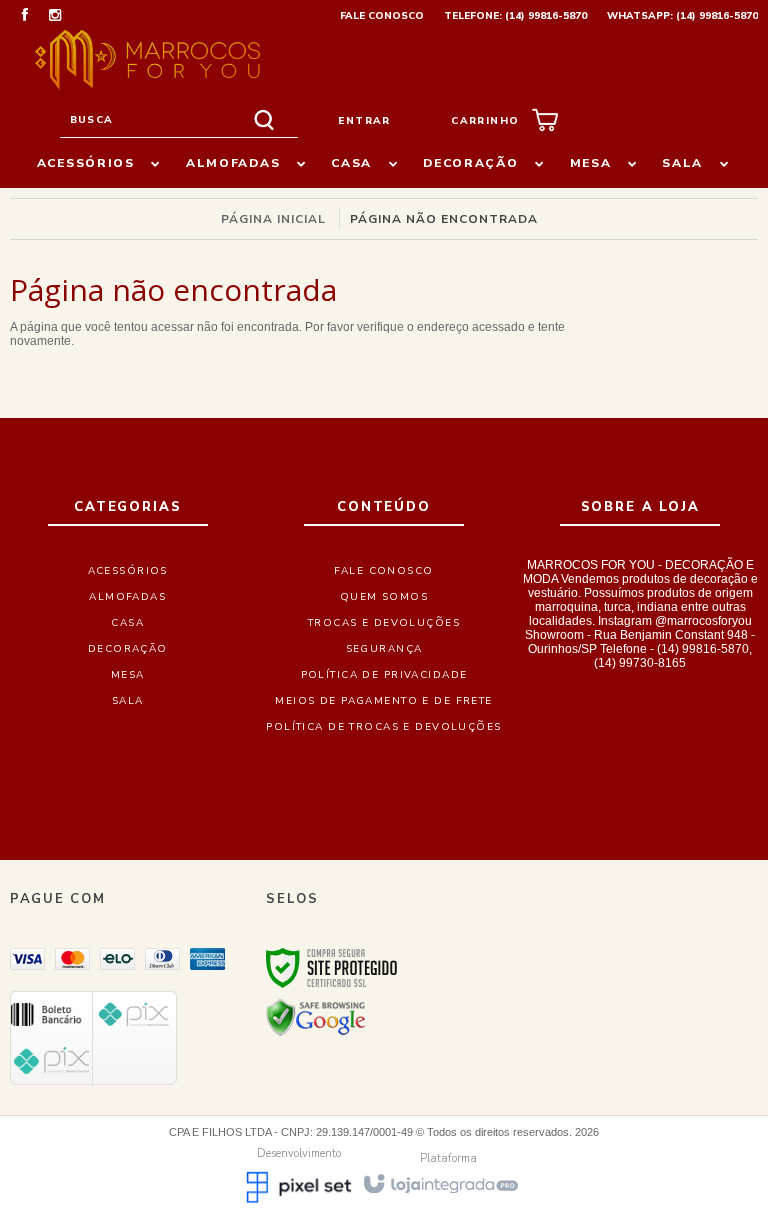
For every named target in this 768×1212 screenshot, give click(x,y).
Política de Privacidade (384, 675)
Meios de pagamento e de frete (383, 701)
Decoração (128, 649)
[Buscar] (264, 120)
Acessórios (128, 571)
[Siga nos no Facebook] (25, 17)
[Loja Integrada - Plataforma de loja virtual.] (439, 1182)
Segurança (384, 649)
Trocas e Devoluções (384, 623)
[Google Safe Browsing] (316, 1017)
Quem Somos (384, 597)
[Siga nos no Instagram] (55, 17)
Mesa (128, 675)
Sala (128, 701)
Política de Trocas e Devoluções (383, 727)
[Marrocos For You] (147, 60)
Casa (127, 623)
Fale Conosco (382, 16)
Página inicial (273, 219)
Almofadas (127, 597)
